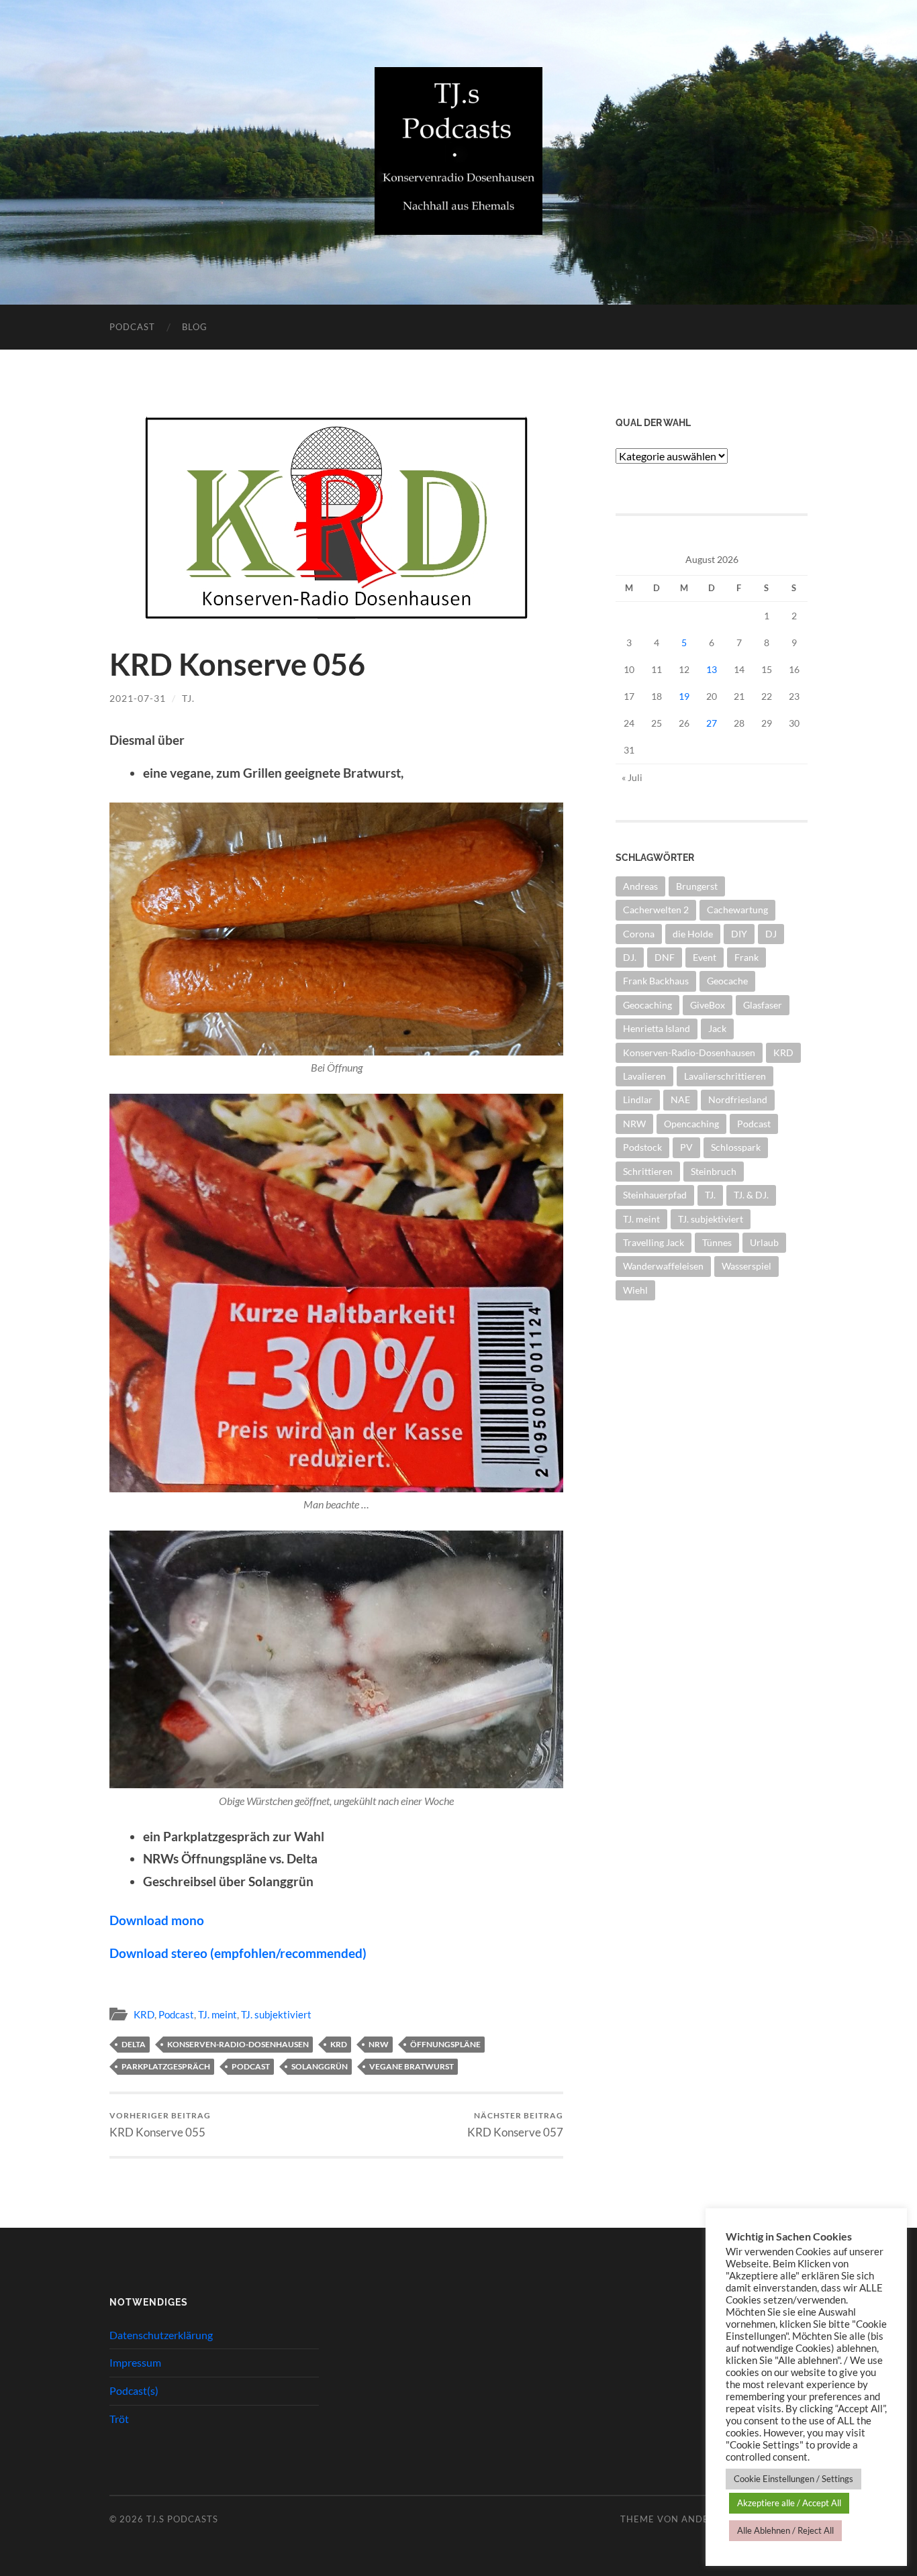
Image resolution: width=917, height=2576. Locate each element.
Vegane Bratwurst (412, 2066)
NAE (680, 1099)
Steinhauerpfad (655, 1195)
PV (686, 1147)
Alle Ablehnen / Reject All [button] (785, 2530)
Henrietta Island (657, 1028)
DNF (665, 957)
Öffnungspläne (445, 2044)
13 (712, 669)
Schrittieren (648, 1171)
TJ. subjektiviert (276, 2014)
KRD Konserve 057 (515, 2125)
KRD (144, 2014)
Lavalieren (644, 1076)
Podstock (642, 1147)
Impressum (135, 2362)
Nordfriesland (738, 1099)
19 (684, 696)
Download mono (157, 1920)
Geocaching (647, 1005)
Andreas (640, 886)
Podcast (132, 327)
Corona (639, 934)
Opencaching (691, 1124)
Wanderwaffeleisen (663, 1266)
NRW (379, 2044)
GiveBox (708, 1005)
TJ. (188, 698)
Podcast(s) (134, 2390)
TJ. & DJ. (751, 1195)
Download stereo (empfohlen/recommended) (238, 1953)
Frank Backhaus (656, 981)
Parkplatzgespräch (166, 2066)
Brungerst (697, 886)
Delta (134, 2044)
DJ (771, 934)
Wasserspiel (746, 1266)
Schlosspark (736, 1147)
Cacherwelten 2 (656, 910)
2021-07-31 (138, 698)
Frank (746, 957)
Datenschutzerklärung (161, 2335)
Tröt (119, 2419)
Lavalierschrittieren (725, 1076)
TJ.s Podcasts (182, 2519)
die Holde (693, 934)
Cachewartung (737, 910)
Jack (717, 1028)
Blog (195, 327)
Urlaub (764, 1242)
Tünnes (717, 1242)
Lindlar (638, 1099)
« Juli (632, 777)
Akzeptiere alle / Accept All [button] (789, 2503)
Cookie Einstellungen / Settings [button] (793, 2479)
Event (705, 957)
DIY (739, 934)
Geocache (727, 981)
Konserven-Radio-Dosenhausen (238, 2044)
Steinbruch (714, 1171)
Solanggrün (320, 2066)
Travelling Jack (654, 1242)
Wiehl (635, 1290)
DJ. (630, 957)
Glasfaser (763, 1005)
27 (712, 723)
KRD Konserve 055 (160, 2125)
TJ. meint (218, 2014)
